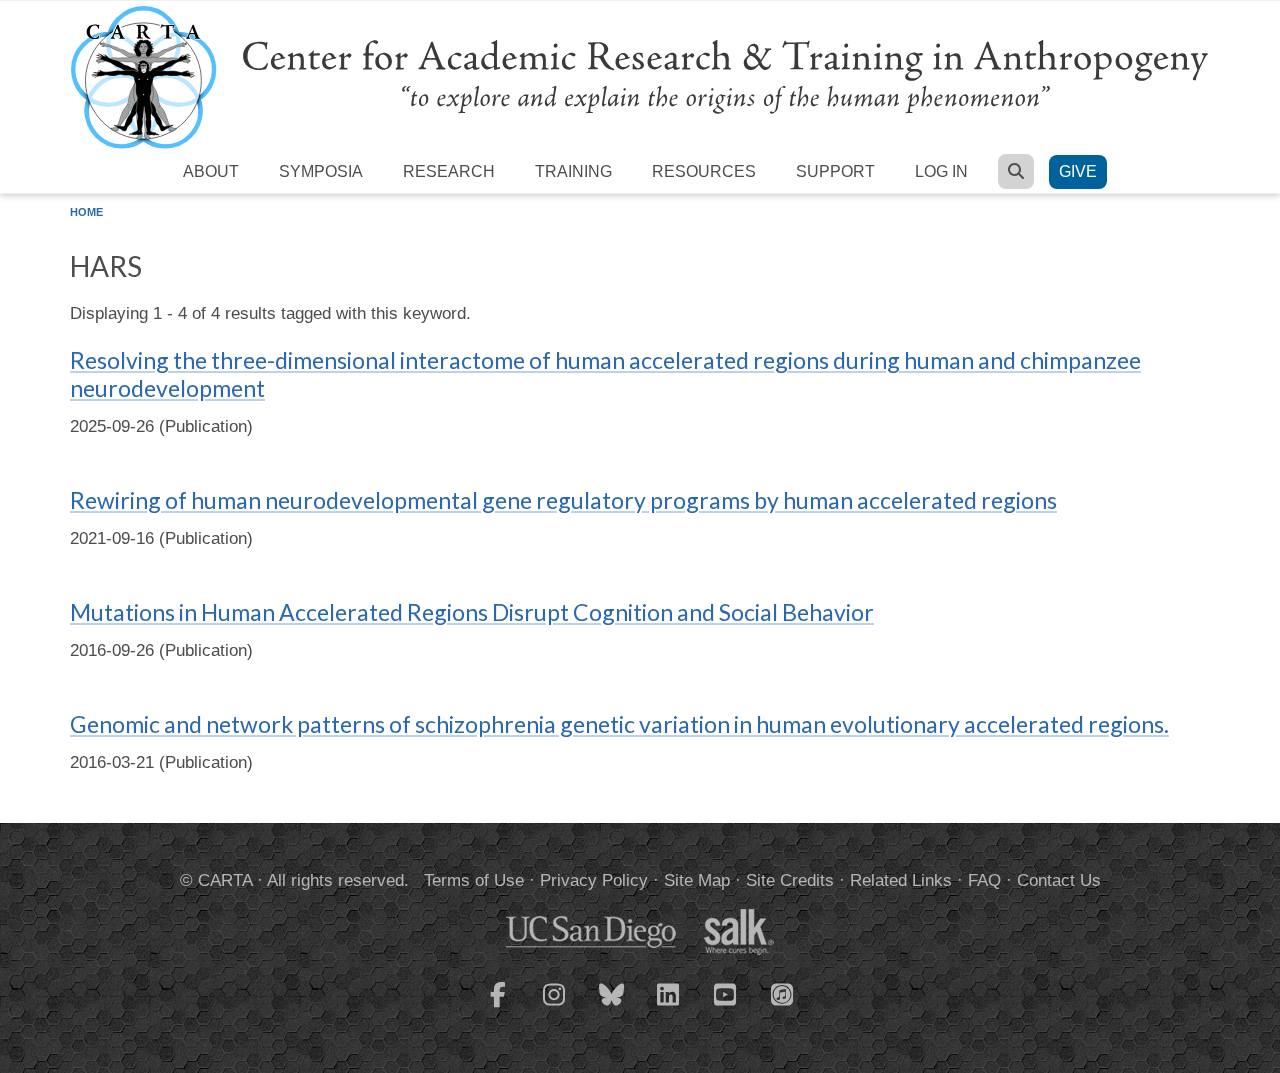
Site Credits (790, 880)
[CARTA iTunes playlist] (783, 993)
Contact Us (1059, 880)
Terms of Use (474, 880)
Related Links (901, 880)
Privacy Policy (594, 880)
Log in (941, 171)
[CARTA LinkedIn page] (669, 1007)
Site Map (697, 880)
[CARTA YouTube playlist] (726, 1007)
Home (86, 212)
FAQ (984, 880)
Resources (704, 171)
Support (835, 171)
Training (573, 171)
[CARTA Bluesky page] (612, 1007)
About (211, 171)
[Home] (640, 76)
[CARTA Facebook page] (498, 1007)
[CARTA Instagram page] (555, 1007)
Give (1078, 171)
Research (449, 171)
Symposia (321, 171)
